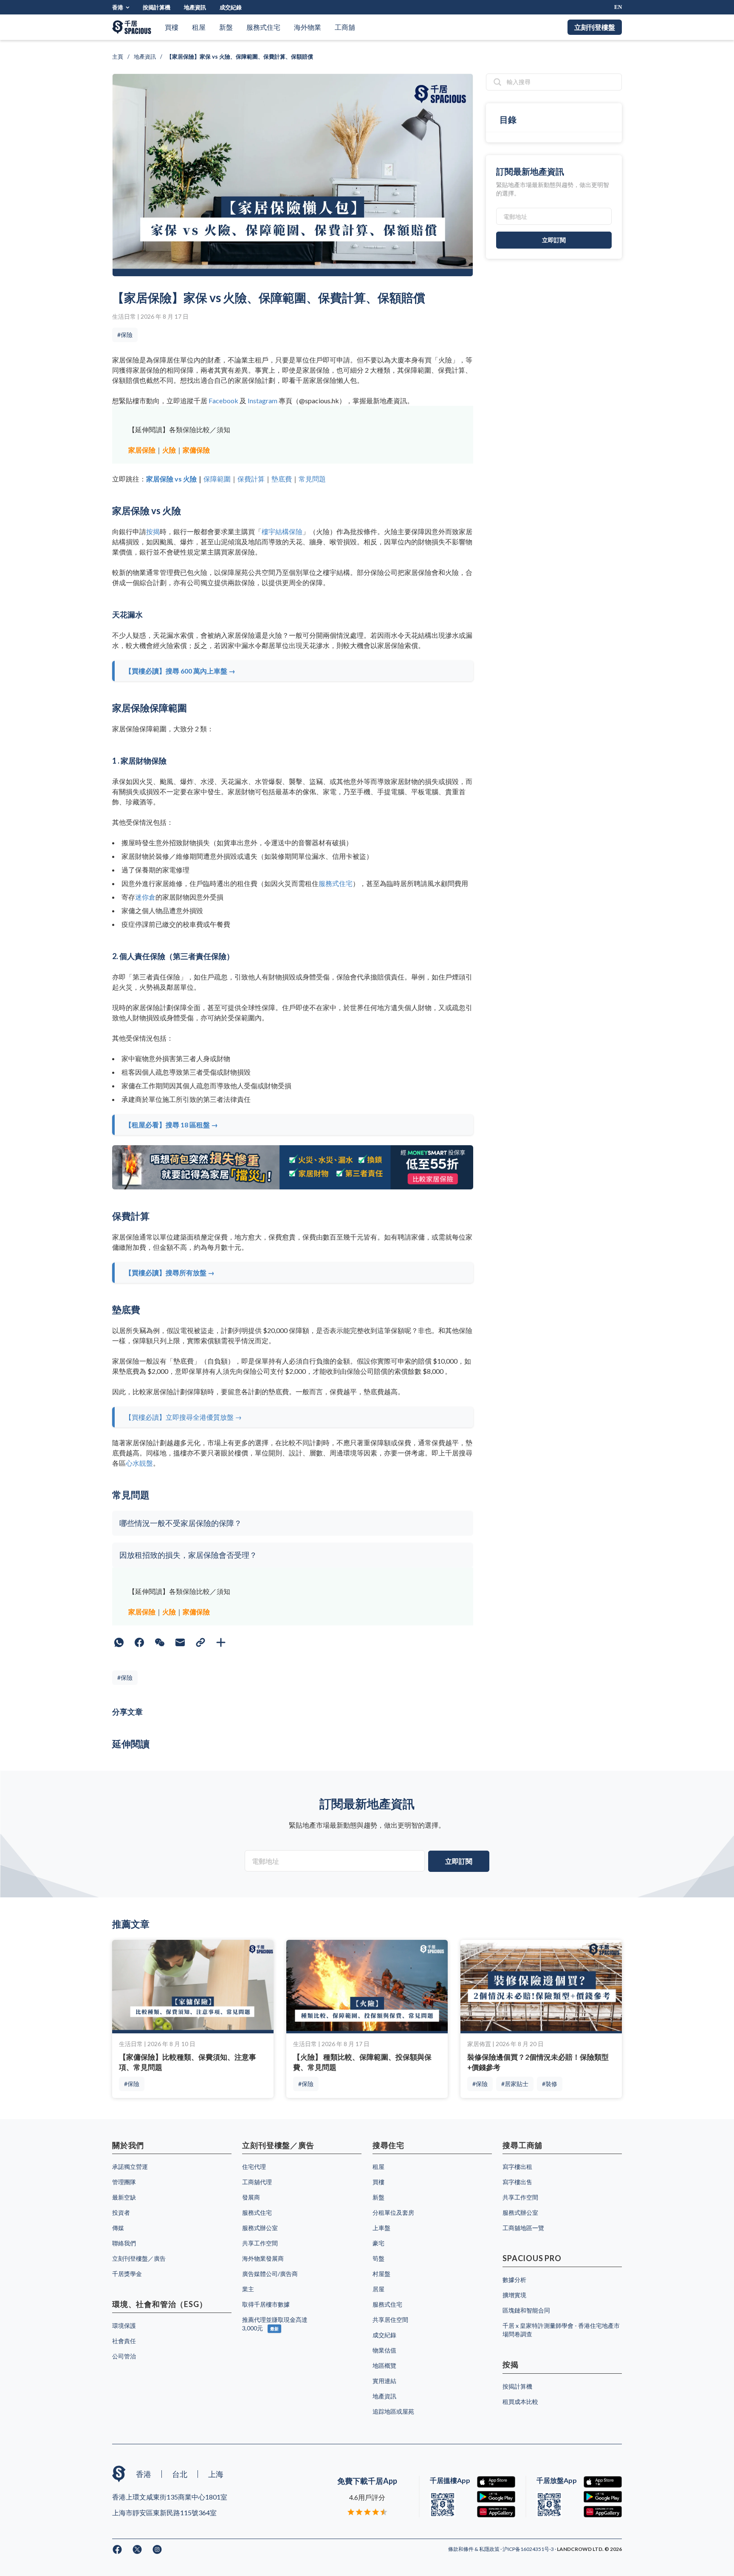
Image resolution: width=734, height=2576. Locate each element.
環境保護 (124, 2325)
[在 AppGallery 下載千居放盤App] (603, 2512)
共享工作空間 (260, 2243)
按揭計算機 (157, 7)
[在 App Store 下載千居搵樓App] (496, 2482)
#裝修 (550, 2084)
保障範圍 (217, 479)
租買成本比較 (520, 2402)
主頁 (118, 57)
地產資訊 (195, 7)
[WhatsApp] (119, 1642)
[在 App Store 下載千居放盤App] (603, 2482)
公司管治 (124, 2356)
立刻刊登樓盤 (595, 27)
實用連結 (384, 2381)
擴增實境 (514, 2295)
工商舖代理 (257, 2182)
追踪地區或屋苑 (393, 2411)
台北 (180, 2474)
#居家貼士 (515, 2084)
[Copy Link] (200, 1642)
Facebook (223, 401)
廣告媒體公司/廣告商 (270, 2274)
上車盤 (381, 2228)
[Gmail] (180, 1642)
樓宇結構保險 (282, 531)
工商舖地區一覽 (523, 2228)
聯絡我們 (124, 2243)
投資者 (121, 2212)
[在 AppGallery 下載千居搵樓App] (496, 2512)
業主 (248, 2289)
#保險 (125, 335)
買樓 (172, 27)
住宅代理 (254, 2167)
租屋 (199, 27)
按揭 (153, 531)
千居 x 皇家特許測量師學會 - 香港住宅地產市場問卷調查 (561, 2330)
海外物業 (308, 27)
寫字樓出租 (517, 2167)
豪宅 (378, 2243)
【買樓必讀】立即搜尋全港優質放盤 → (183, 1417)
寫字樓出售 (517, 2182)
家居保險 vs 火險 (171, 479)
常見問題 (312, 479)
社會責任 (124, 2341)
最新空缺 (124, 2197)
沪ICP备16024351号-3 (529, 2549)
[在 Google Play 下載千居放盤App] (603, 2497)
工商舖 (345, 27)
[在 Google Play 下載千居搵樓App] (496, 2497)
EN (618, 7)
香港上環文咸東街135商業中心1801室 (170, 2497)
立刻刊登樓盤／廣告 (139, 2258)
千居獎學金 (127, 2274)
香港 (118, 7)
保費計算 (251, 479)
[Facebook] (139, 1642)
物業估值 (384, 2350)
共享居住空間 (390, 2320)
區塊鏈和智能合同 (526, 2310)
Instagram (263, 401)
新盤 (226, 27)
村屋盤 (381, 2274)
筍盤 (378, 2258)
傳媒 (118, 2228)
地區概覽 (384, 2365)
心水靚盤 (139, 1463)
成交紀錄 (231, 7)
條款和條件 (461, 2549)
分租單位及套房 (393, 2212)
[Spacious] (132, 27)
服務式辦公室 (260, 2228)
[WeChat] (160, 1642)
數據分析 (514, 2280)
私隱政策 (490, 2549)
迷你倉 (145, 897)
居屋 (378, 2289)
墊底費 (282, 479)
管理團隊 (124, 2182)
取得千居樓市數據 (266, 2304)
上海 (216, 2474)
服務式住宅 (263, 27)
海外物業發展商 (263, 2258)
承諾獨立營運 (130, 2167)
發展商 (251, 2197)
